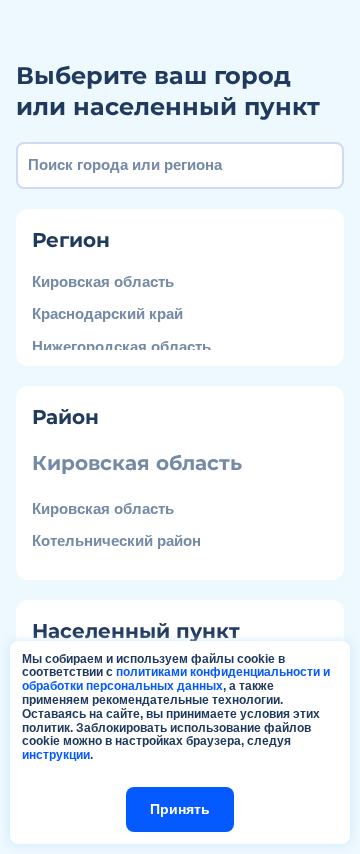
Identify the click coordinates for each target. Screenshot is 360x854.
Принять (180, 809)
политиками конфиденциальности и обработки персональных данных (176, 679)
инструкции (56, 755)
